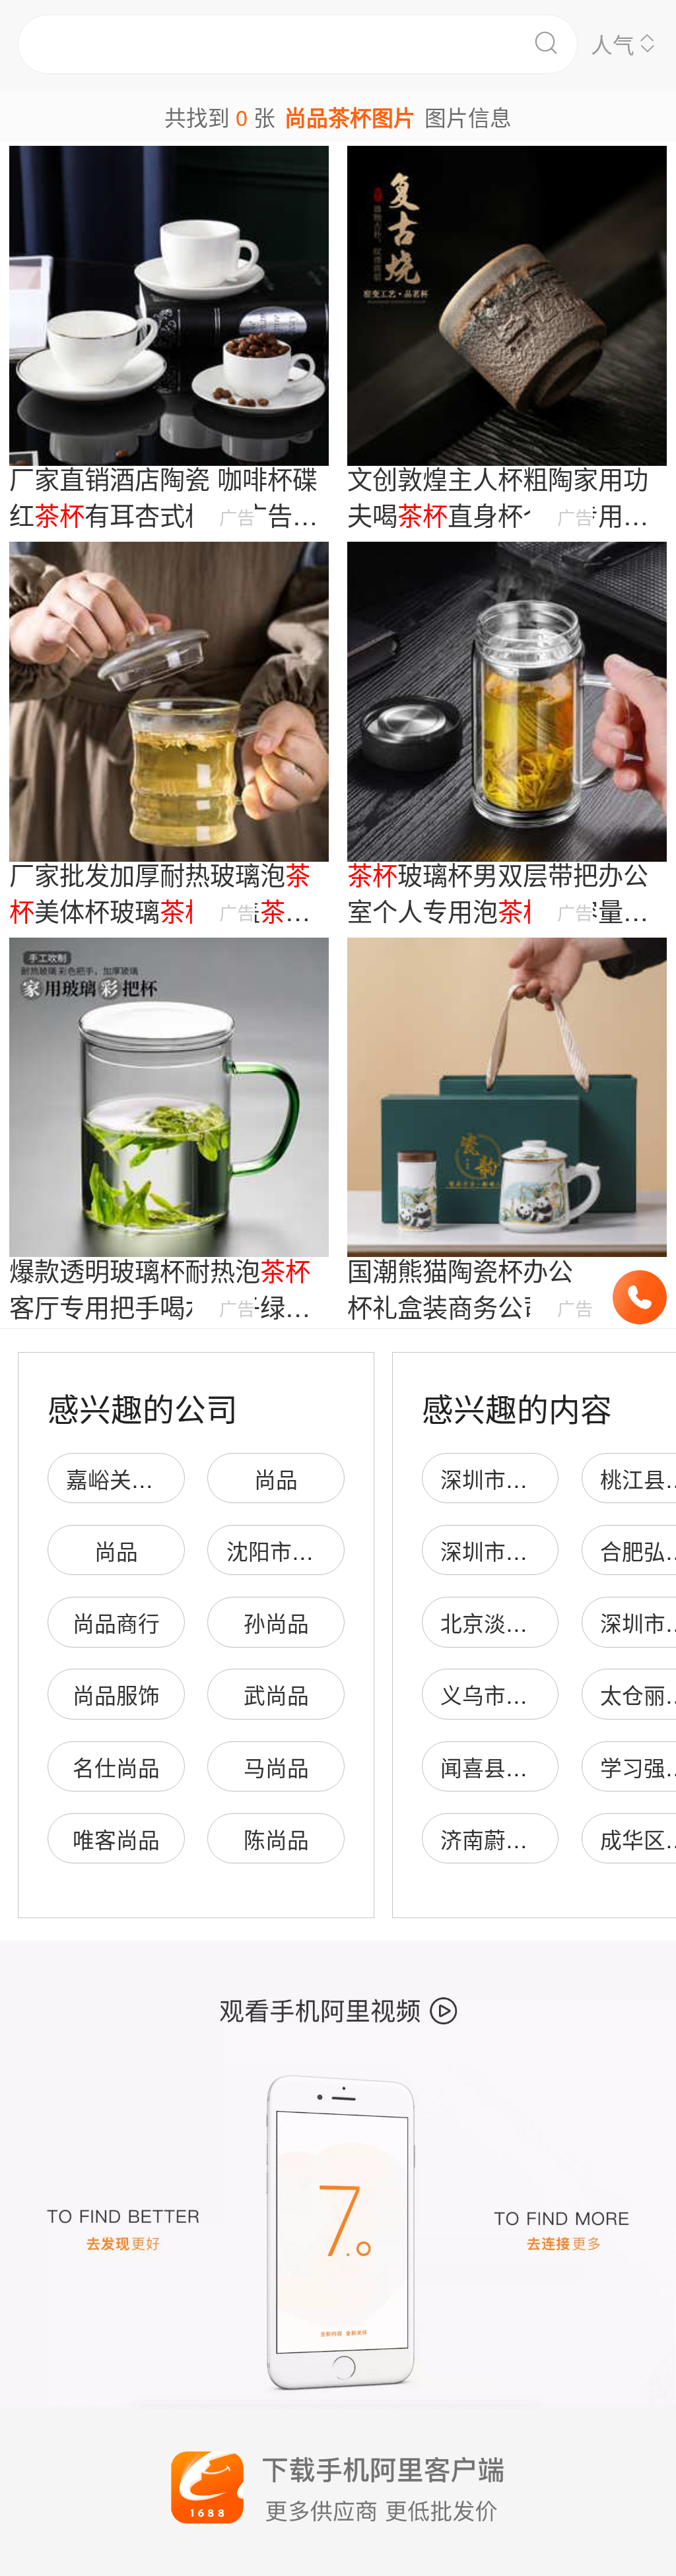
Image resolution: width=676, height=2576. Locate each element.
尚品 (276, 1478)
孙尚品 (276, 1622)
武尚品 (276, 1694)
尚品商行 (116, 1622)
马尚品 (276, 1767)
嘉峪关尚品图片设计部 (175, 1478)
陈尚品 (276, 1839)
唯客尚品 (116, 1839)
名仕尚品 (116, 1767)
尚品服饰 (116, 1694)
